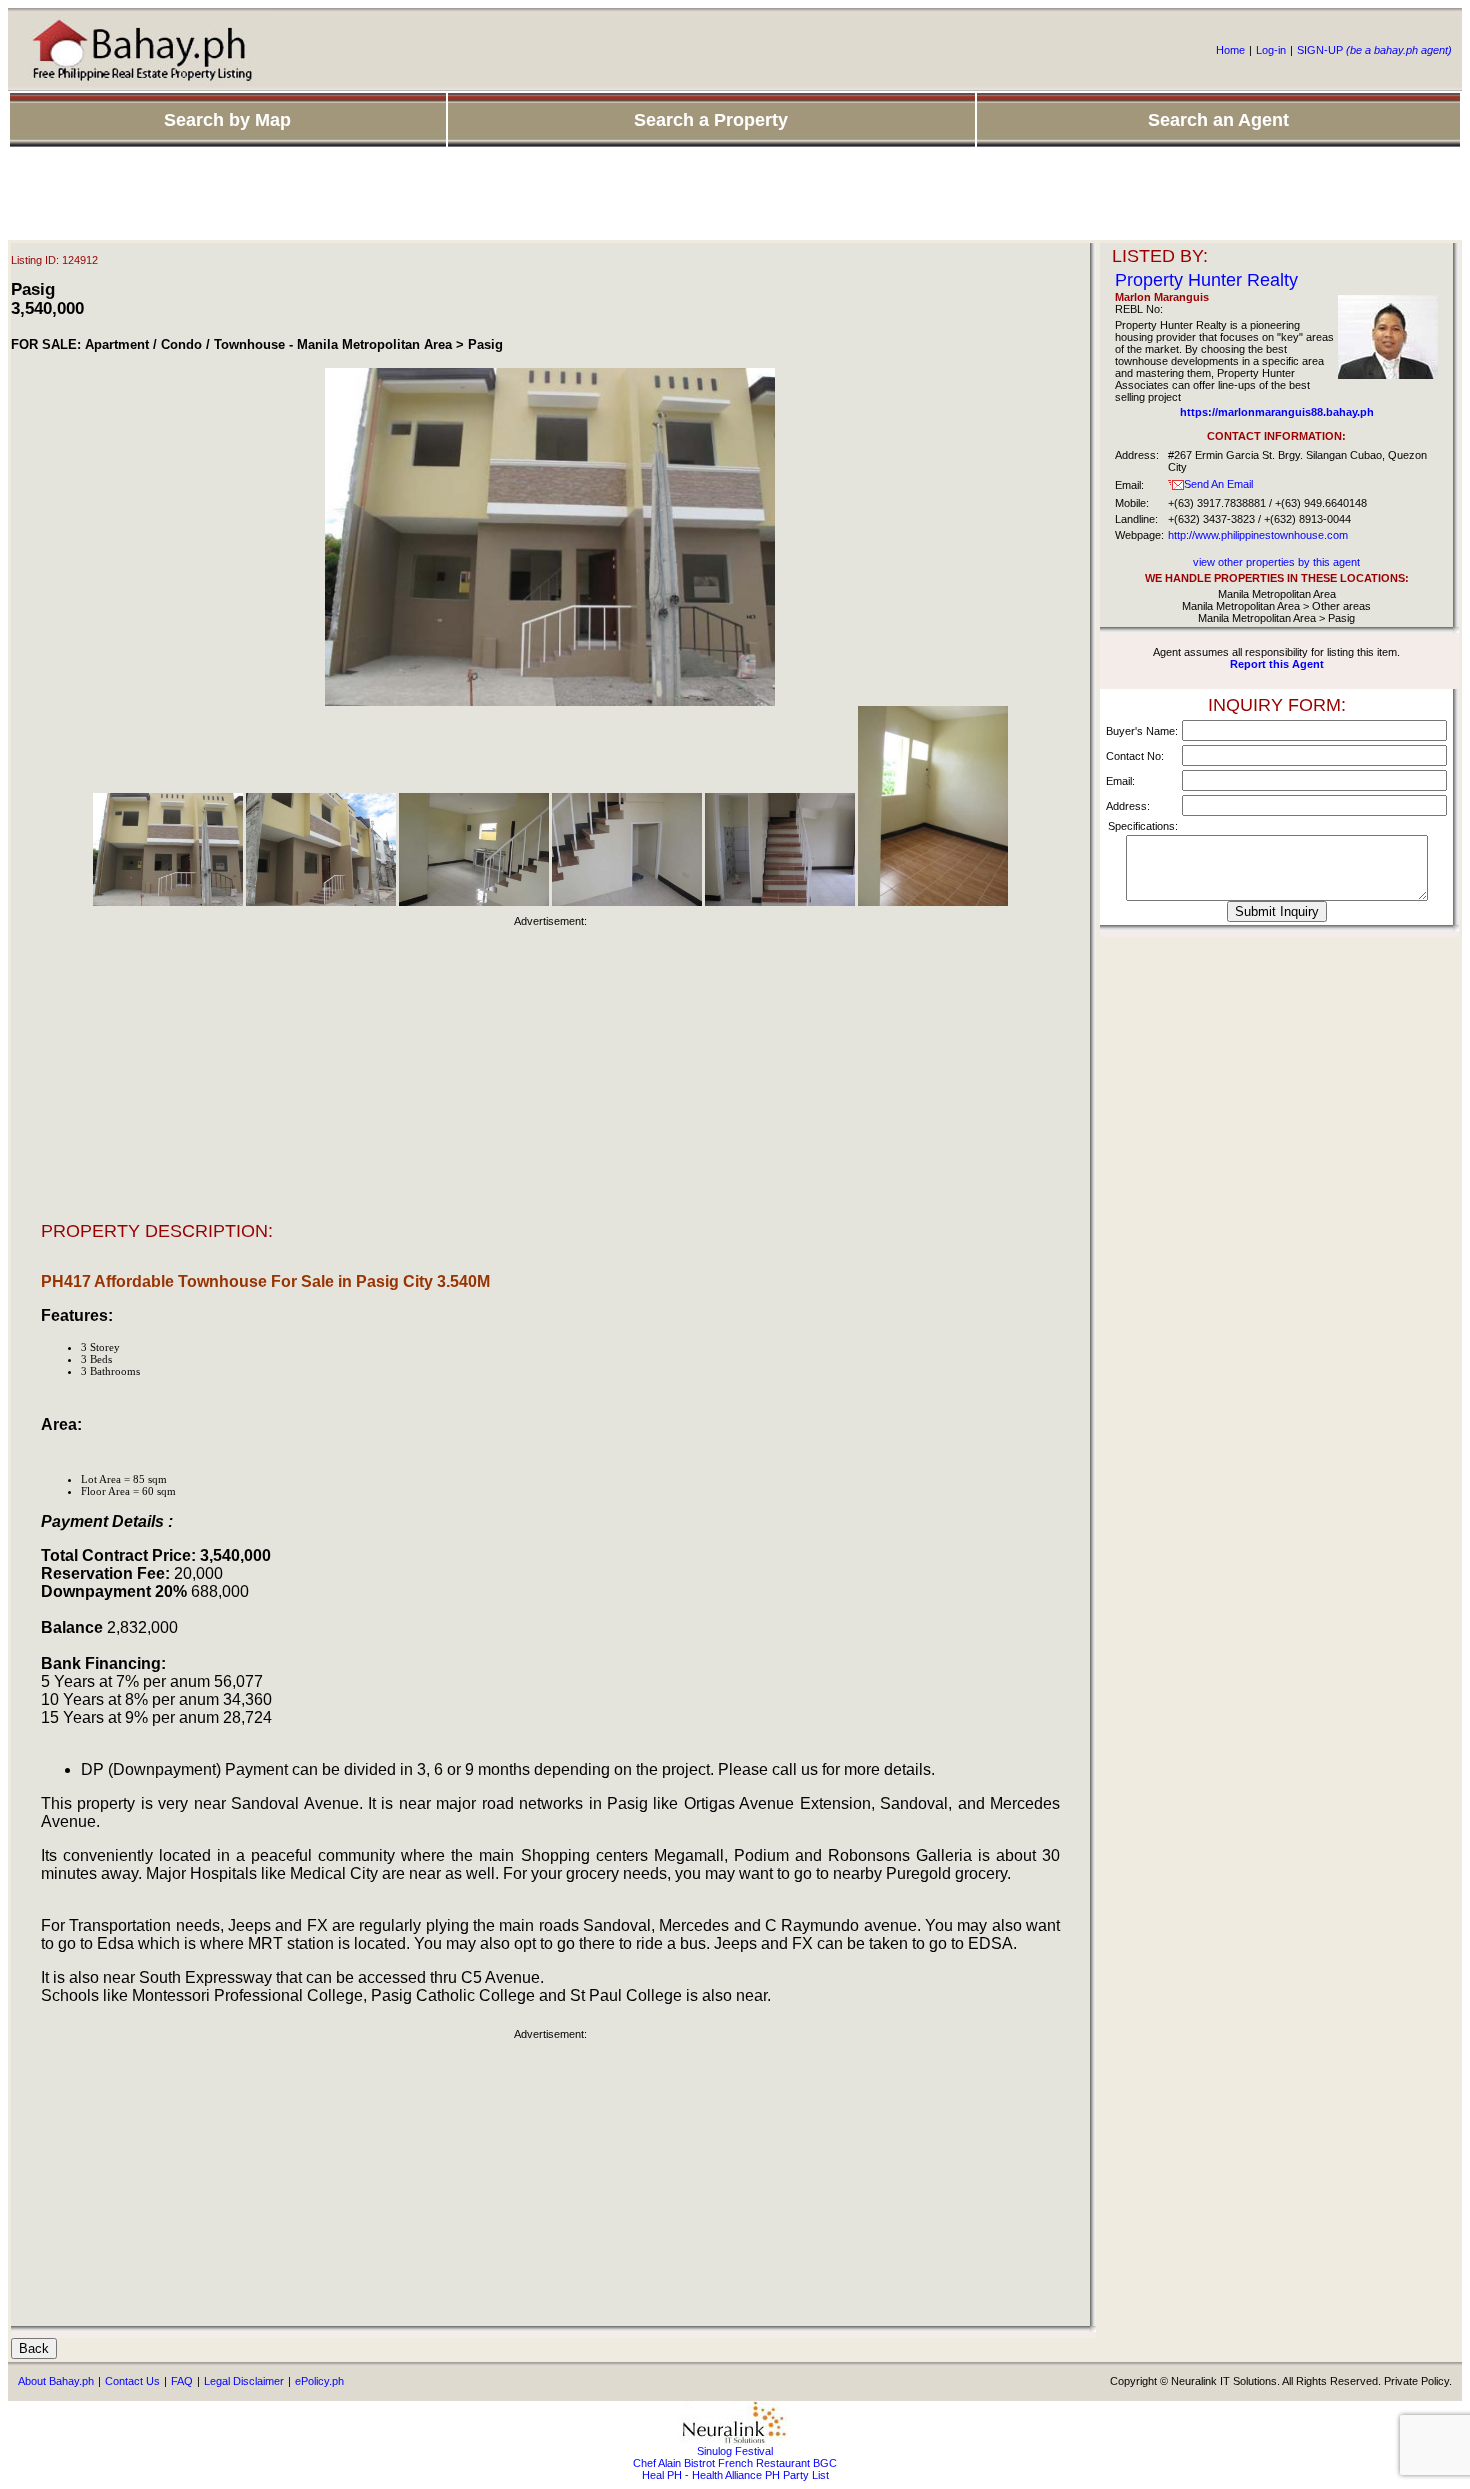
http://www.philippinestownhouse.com (1258, 535)
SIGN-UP (1374, 50)
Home (1230, 50)
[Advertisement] (735, 195)
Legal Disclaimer (244, 2381)
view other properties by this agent (1276, 562)
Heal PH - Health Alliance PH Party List (735, 2475)
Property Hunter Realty (1206, 280)
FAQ (182, 2381)
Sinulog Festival (735, 2451)
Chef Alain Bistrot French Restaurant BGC (735, 2463)
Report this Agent (1277, 664)
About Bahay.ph (56, 2381)
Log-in (1271, 50)
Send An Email (1218, 484)
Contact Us (132, 2381)
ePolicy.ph (319, 2381)
